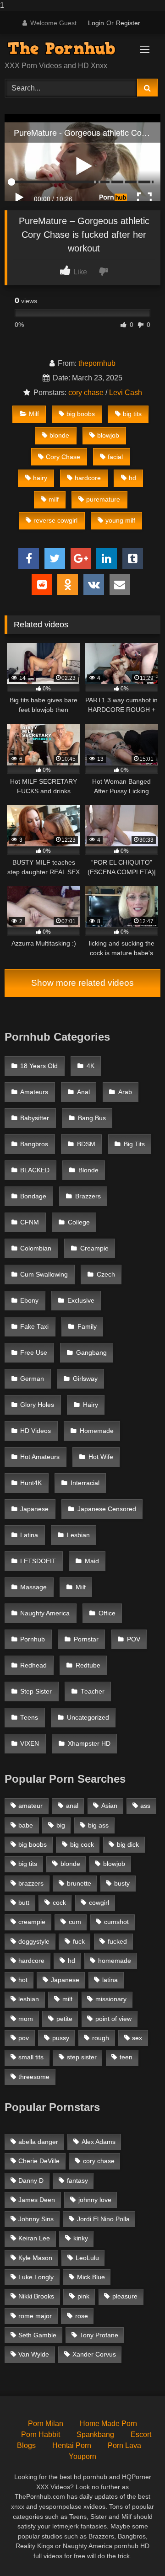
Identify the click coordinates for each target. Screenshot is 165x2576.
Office (107, 1613)
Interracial (85, 1483)
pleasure (125, 2296)
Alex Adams (99, 2142)
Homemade (97, 1431)
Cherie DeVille (39, 2161)
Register (128, 23)
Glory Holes (37, 1405)
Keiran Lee (34, 2238)
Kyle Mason (35, 2258)
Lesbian (78, 1535)
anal (72, 1806)
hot (23, 1980)
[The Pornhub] (68, 48)
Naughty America (45, 1613)
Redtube (88, 1665)
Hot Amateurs (40, 1457)
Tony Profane (99, 2335)
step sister (82, 2057)
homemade (115, 1961)
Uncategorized (88, 1718)
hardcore (88, 478)
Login (96, 23)
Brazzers (88, 1196)
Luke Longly (36, 2277)
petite (64, 2019)
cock (59, 1903)
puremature (103, 499)
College (79, 1222)
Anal (83, 1092)
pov (24, 2038)
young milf (120, 520)
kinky (81, 2238)
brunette (79, 1883)
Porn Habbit (41, 2434)
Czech (106, 1275)
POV (134, 1639)
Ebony (29, 1301)
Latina (29, 1535)
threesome (34, 2077)
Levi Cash (126, 393)
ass (145, 1806)
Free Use (34, 1353)
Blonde (88, 1170)
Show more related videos (82, 983)
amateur (30, 1806)
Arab (125, 1092)
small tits (31, 2057)
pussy (61, 2038)
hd (132, 478)
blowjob (108, 435)
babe (26, 1825)
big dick (128, 1844)
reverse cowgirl (55, 520)
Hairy (91, 1405)
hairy (40, 478)
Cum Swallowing (44, 1275)
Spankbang (95, 2434)
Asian (109, 1806)
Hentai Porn (72, 2445)
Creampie (94, 1248)
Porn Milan (46, 2424)
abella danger (38, 2142)
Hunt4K (31, 1483)
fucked (117, 1941)
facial (115, 457)
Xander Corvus (94, 2354)
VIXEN (30, 1744)
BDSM (86, 1144)
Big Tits (134, 1144)
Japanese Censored (107, 1509)
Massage (33, 1587)
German (32, 1379)
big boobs (81, 414)
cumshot (116, 1922)
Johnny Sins (36, 2219)
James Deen (37, 2200)
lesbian (29, 1999)
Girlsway (85, 1379)
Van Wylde (34, 2354)
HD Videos (36, 1431)
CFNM (30, 1222)
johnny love (95, 2200)
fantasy (77, 2181)
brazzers (31, 1883)
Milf (34, 414)
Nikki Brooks (36, 2296)
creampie (32, 1922)
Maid (92, 1561)
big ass (98, 1825)
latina (110, 1980)
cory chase (86, 393)
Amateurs (34, 1092)
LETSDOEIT (38, 1561)
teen (126, 2057)
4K (91, 1066)
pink (83, 2296)
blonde (59, 435)
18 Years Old (39, 1066)
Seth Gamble (37, 2335)
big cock (82, 1844)
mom (26, 2019)
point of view (113, 2019)
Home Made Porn (108, 2424)
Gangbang (91, 1353)
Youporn (82, 2456)
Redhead (33, 1665)
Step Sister (36, 1692)
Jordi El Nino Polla (103, 2219)
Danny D (31, 2181)
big (61, 1825)
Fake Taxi (34, 1327)
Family (87, 1327)
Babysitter (35, 1118)
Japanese (34, 1509)
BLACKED (35, 1170)
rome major (35, 2316)
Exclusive (81, 1301)
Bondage (33, 1196)
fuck (79, 1941)
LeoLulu (87, 2258)
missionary (111, 1999)
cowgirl (99, 1903)
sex (137, 2038)
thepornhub (97, 363)
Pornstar (86, 1639)
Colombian (36, 1248)
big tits (132, 414)
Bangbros (34, 1144)
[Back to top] (137, 2551)
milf (54, 499)
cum (75, 1922)
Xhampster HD (89, 1744)
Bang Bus (92, 1118)
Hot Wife (101, 1457)
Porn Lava (124, 2445)
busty (122, 1883)
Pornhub (33, 1639)
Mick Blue (91, 2277)
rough (101, 2038)
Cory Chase (63, 457)
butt (24, 1903)
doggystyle (34, 1941)
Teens (29, 1718)
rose (82, 2316)
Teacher (93, 1692)
